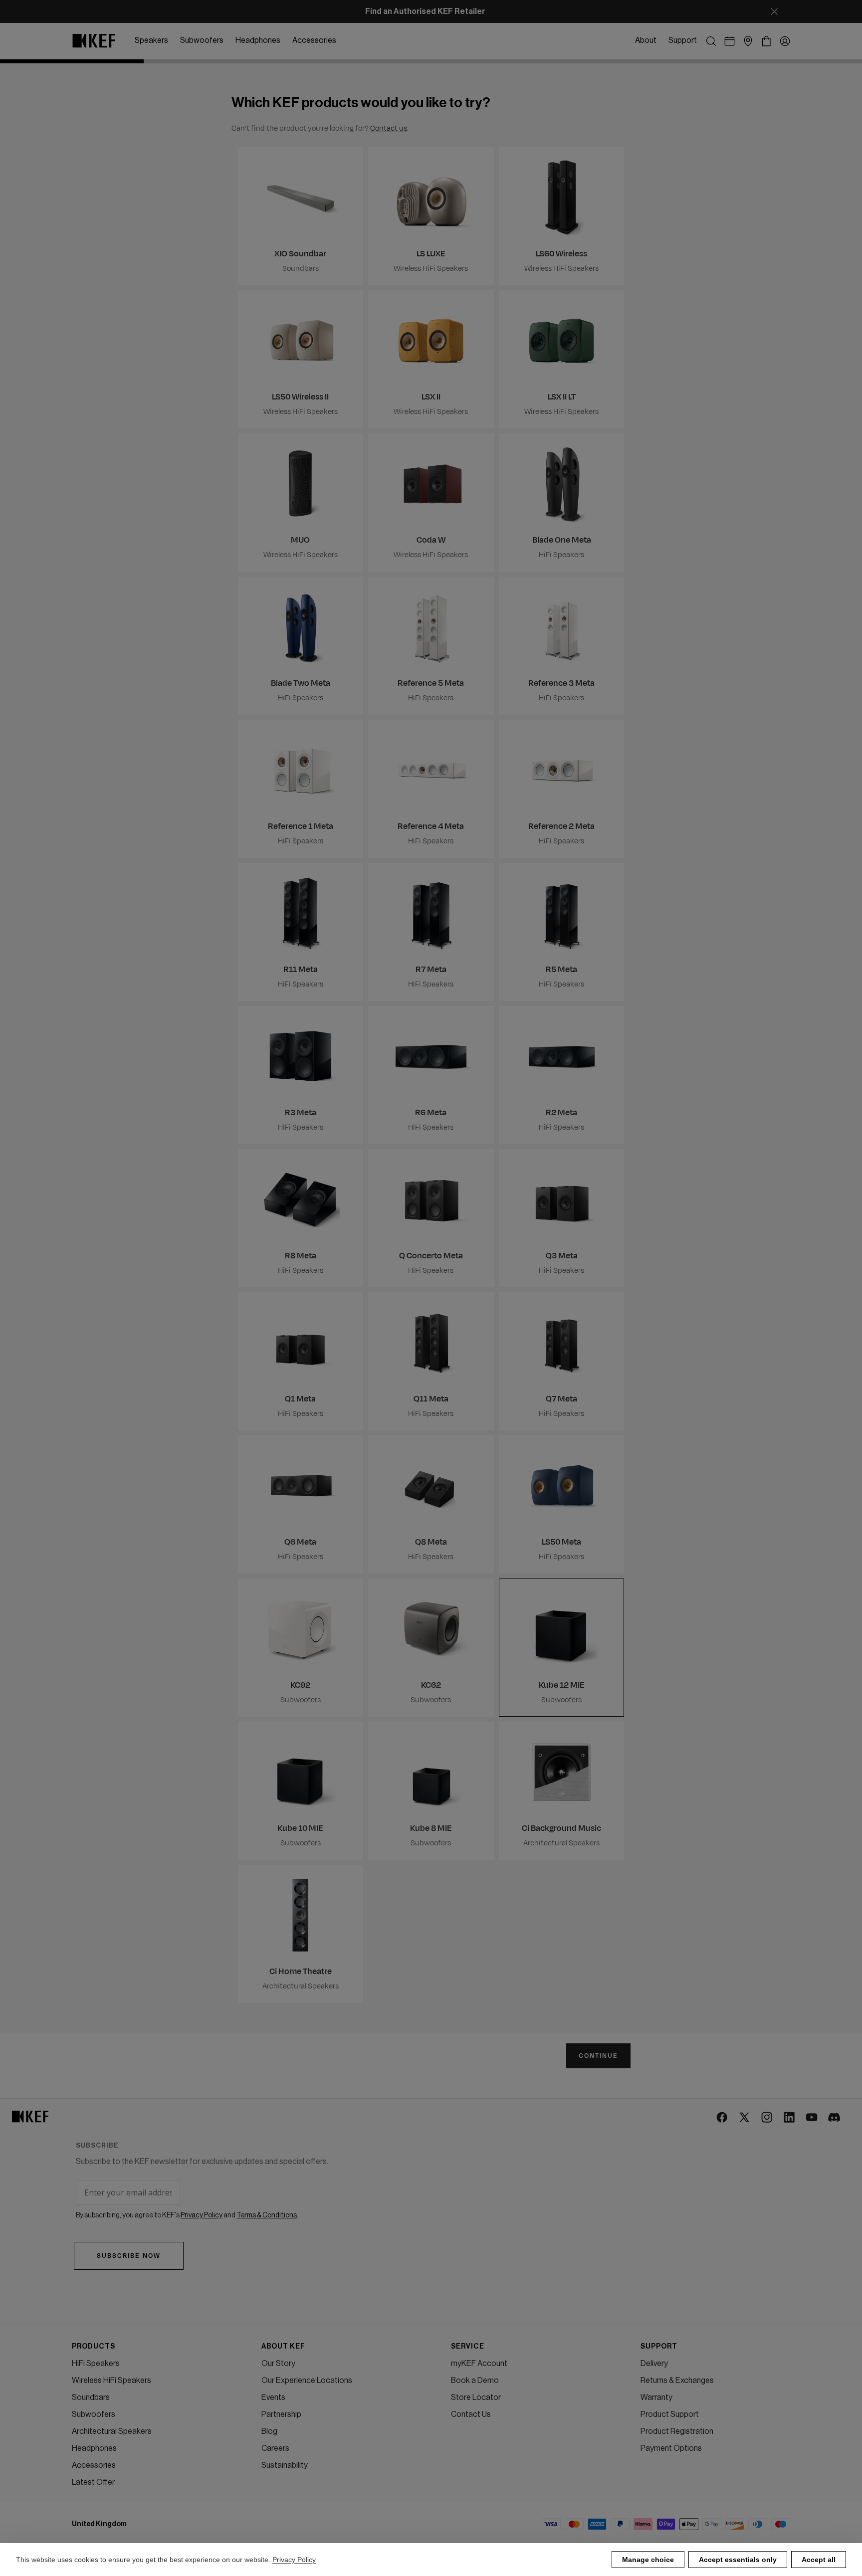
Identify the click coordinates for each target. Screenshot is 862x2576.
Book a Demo (475, 2380)
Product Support (670, 2414)
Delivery (654, 2364)
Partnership (281, 2414)
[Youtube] (812, 2118)
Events (273, 2397)
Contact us (389, 128)
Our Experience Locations (307, 2380)
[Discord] (835, 2118)
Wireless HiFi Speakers (111, 2380)
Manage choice (648, 2560)
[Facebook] (723, 2118)
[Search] (711, 41)
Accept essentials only (738, 2560)
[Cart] (766, 41)
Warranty (656, 2397)
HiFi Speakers (96, 2364)
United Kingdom (99, 2524)
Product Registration (677, 2431)
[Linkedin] (790, 2118)
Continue (598, 2056)
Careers (275, 2448)
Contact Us (471, 2414)
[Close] (774, 11)
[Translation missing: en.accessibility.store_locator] (748, 41)
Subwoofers (94, 2414)
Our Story (278, 2364)
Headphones (94, 2448)
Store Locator (476, 2397)
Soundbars (91, 2397)
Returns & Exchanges (677, 2380)
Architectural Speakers (112, 2431)
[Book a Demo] (730, 41)
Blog (269, 2431)
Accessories (94, 2465)
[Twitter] (745, 2118)
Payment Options (671, 2448)
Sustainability (285, 2465)
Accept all (819, 2560)
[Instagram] (767, 2118)
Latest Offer (93, 2482)
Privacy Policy (294, 2560)
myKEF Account (479, 2364)
